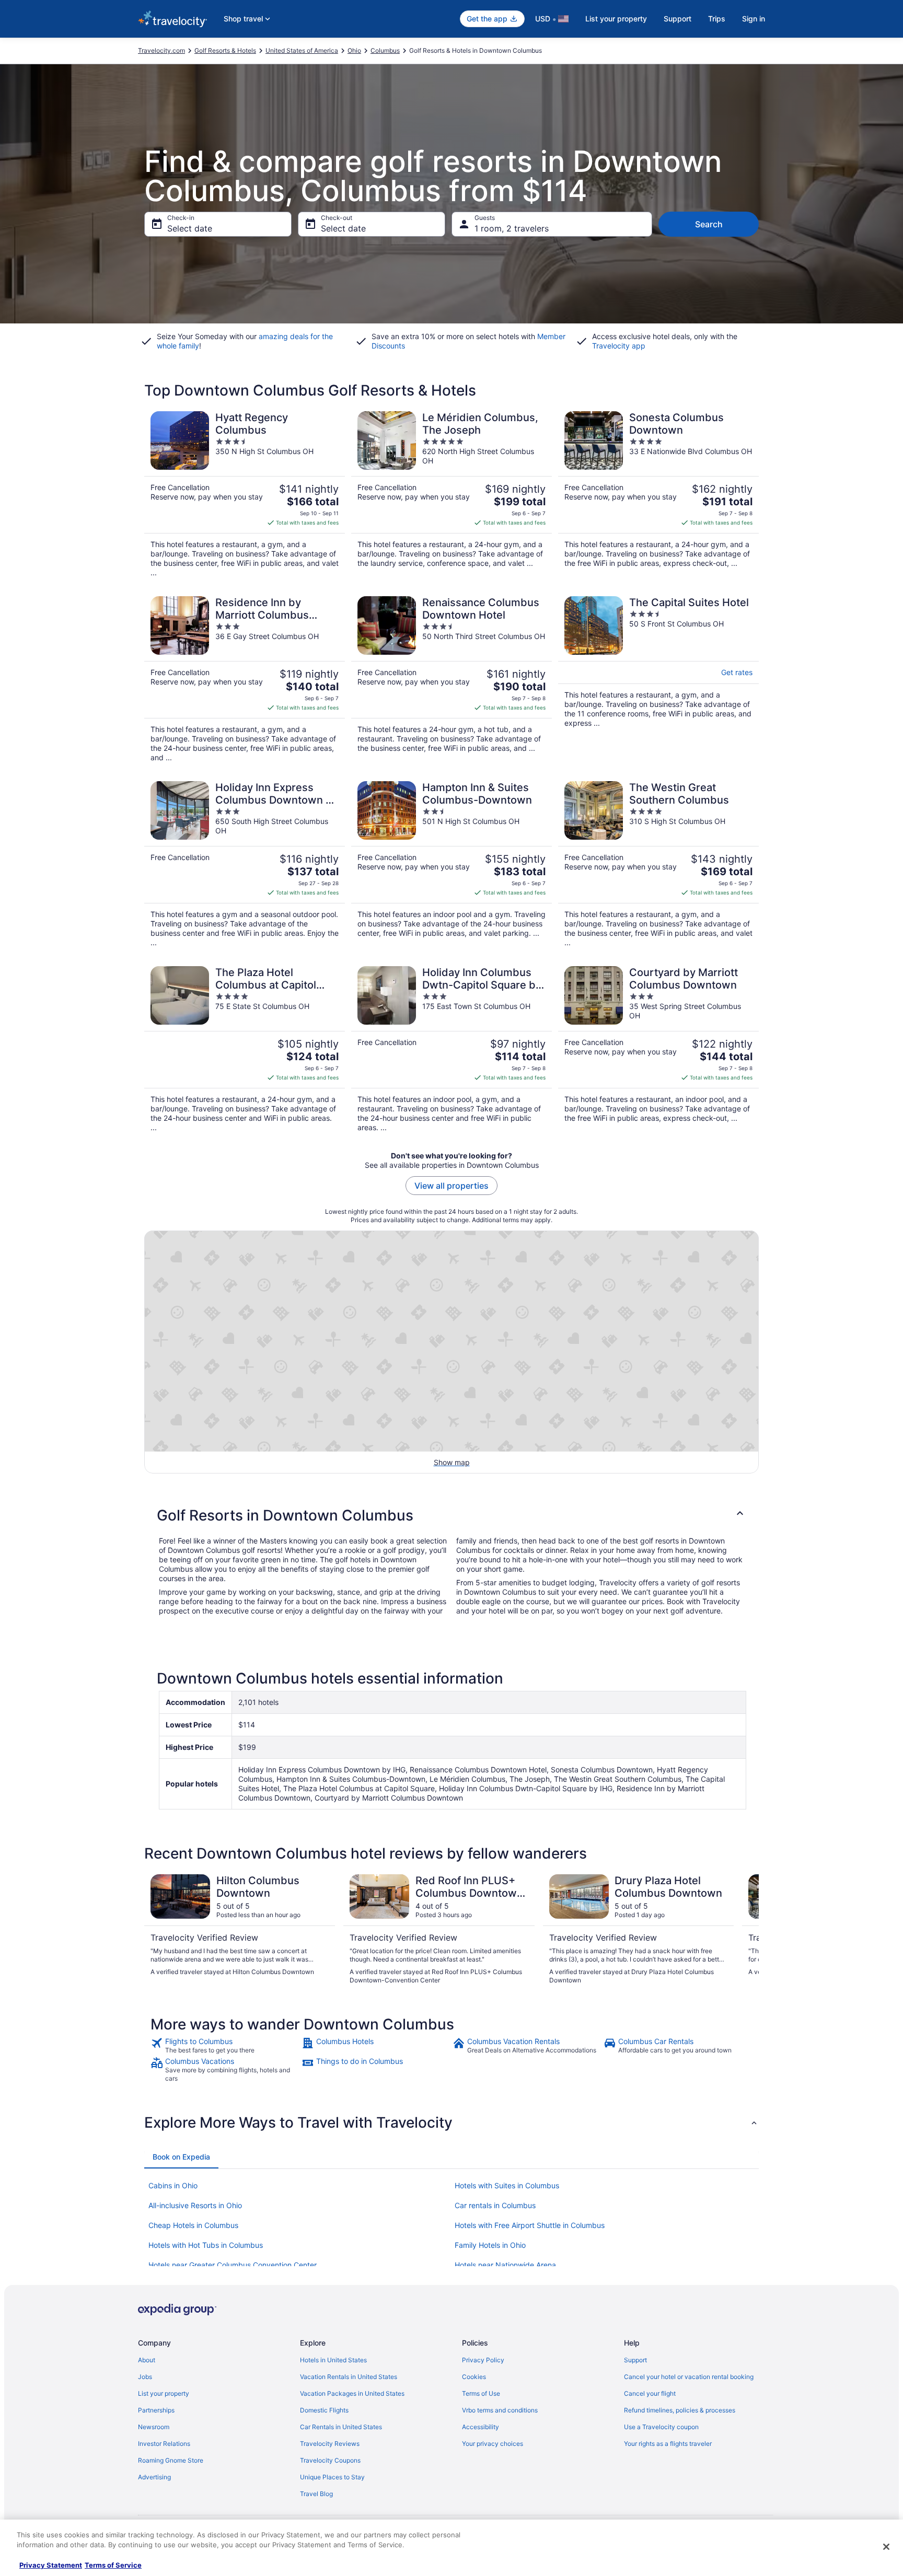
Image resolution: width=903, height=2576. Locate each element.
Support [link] (635, 2360)
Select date (190, 228)
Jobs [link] (145, 2377)
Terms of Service (113, 2565)
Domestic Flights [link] (324, 2410)
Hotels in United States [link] (333, 2360)
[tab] (181, 2157)
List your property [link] (164, 2393)
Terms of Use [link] (481, 2393)
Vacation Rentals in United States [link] (349, 2377)
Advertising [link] (154, 2477)
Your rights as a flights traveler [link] (668, 2444)
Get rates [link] (737, 672)
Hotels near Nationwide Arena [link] (505, 2265)
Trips (717, 19)
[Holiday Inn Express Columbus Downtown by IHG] (245, 864)
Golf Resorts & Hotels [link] (225, 50)
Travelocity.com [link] (161, 50)
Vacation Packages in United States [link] (352, 2393)
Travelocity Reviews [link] (330, 2444)
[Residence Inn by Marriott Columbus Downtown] (245, 679)
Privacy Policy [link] (483, 2360)
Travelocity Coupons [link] (330, 2460)
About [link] (147, 2360)
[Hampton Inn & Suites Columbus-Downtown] (451, 864)
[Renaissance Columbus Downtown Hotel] (451, 679)
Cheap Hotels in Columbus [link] (193, 2225)
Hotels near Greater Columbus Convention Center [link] (233, 2265)
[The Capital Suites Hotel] (658, 679)
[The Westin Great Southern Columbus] (658, 864)
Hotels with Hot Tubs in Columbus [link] (206, 2245)
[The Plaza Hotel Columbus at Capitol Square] (245, 1049)
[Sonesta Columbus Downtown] (658, 494)
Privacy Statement (51, 2565)
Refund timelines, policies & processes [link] (680, 2410)
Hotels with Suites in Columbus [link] (507, 2185)
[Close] (886, 2547)
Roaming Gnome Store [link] (171, 2460)
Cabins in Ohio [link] (173, 2185)
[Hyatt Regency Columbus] (245, 494)
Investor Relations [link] (164, 2444)
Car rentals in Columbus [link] (495, 2205)
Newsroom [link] (154, 2427)
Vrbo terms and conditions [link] (500, 2410)
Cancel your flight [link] (650, 2393)
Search (709, 224)
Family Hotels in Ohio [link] (490, 2245)
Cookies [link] (474, 2377)
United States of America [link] (302, 50)
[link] (225, 2046)
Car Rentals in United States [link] (341, 2427)
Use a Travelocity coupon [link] (661, 2427)
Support (678, 19)
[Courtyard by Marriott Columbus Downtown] (658, 1049)
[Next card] (746, 1930)
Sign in (754, 19)
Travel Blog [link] (316, 2494)
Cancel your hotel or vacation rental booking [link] (689, 2377)
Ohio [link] (354, 50)
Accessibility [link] (481, 2427)
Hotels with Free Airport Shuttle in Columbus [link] (530, 2225)
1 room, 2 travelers (512, 228)
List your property (616, 19)
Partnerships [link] (156, 2410)
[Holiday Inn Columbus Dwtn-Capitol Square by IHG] (451, 1049)
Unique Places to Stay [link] (332, 2477)
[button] (451, 1515)
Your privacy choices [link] (493, 2444)
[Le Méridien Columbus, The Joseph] (451, 494)
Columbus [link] (385, 50)
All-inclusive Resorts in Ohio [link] (195, 2205)
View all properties (451, 1186)
